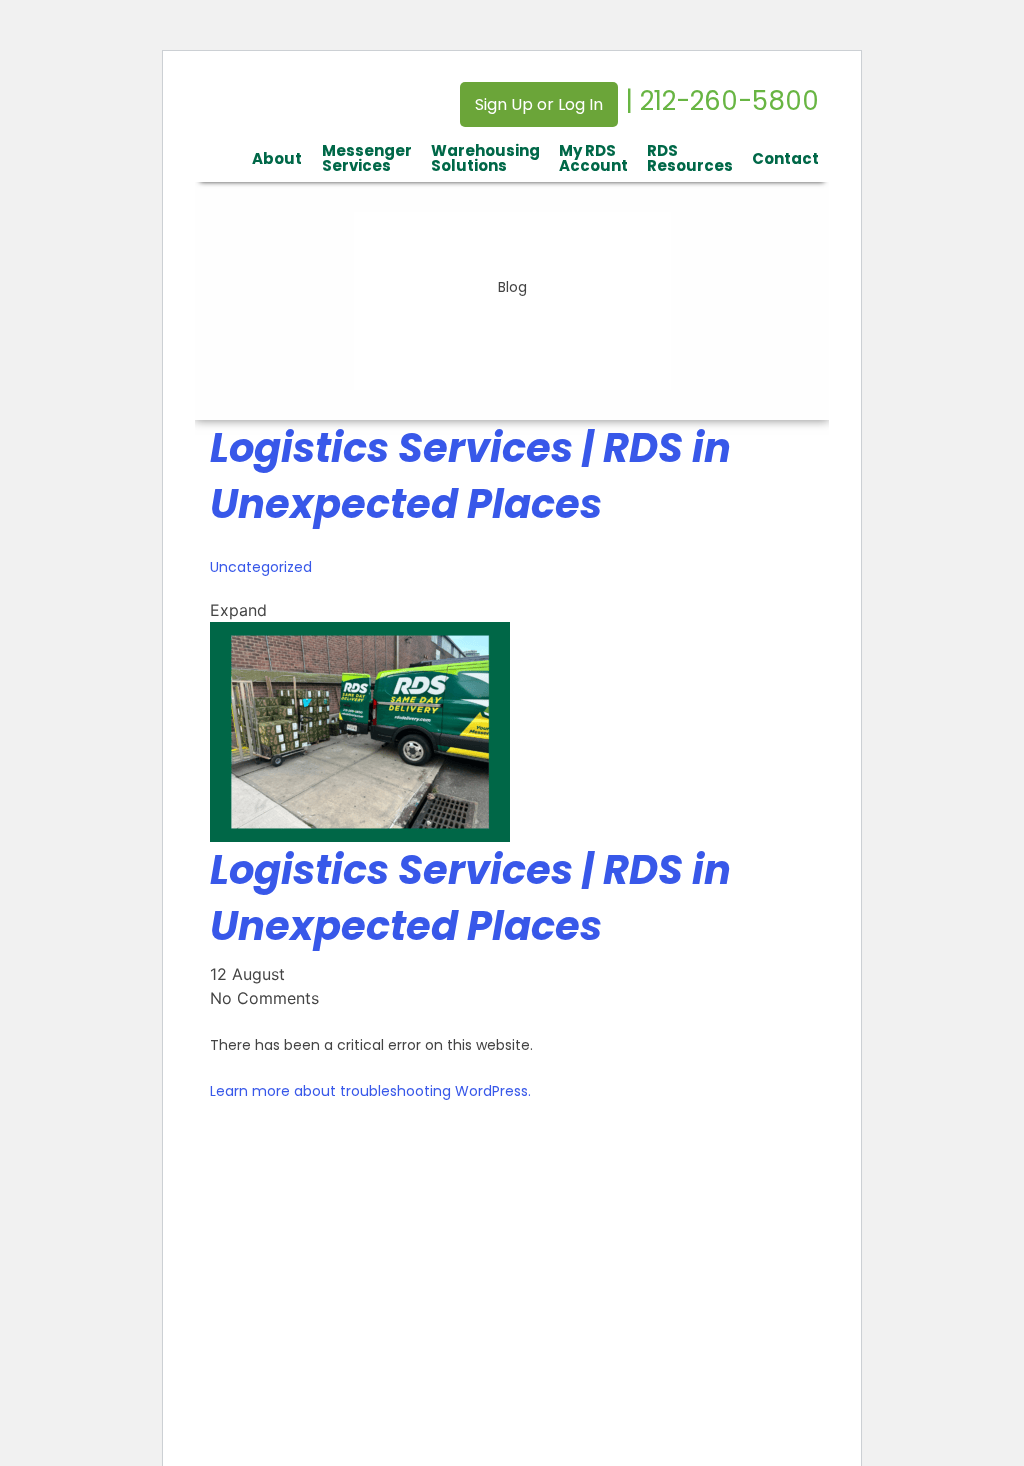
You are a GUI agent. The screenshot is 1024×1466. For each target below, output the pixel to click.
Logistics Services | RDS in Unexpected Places (470, 476)
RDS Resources (690, 158)
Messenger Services (367, 158)
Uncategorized (261, 567)
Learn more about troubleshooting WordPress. (370, 1091)
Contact (785, 158)
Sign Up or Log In (539, 104)
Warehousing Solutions (485, 158)
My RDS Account (593, 158)
